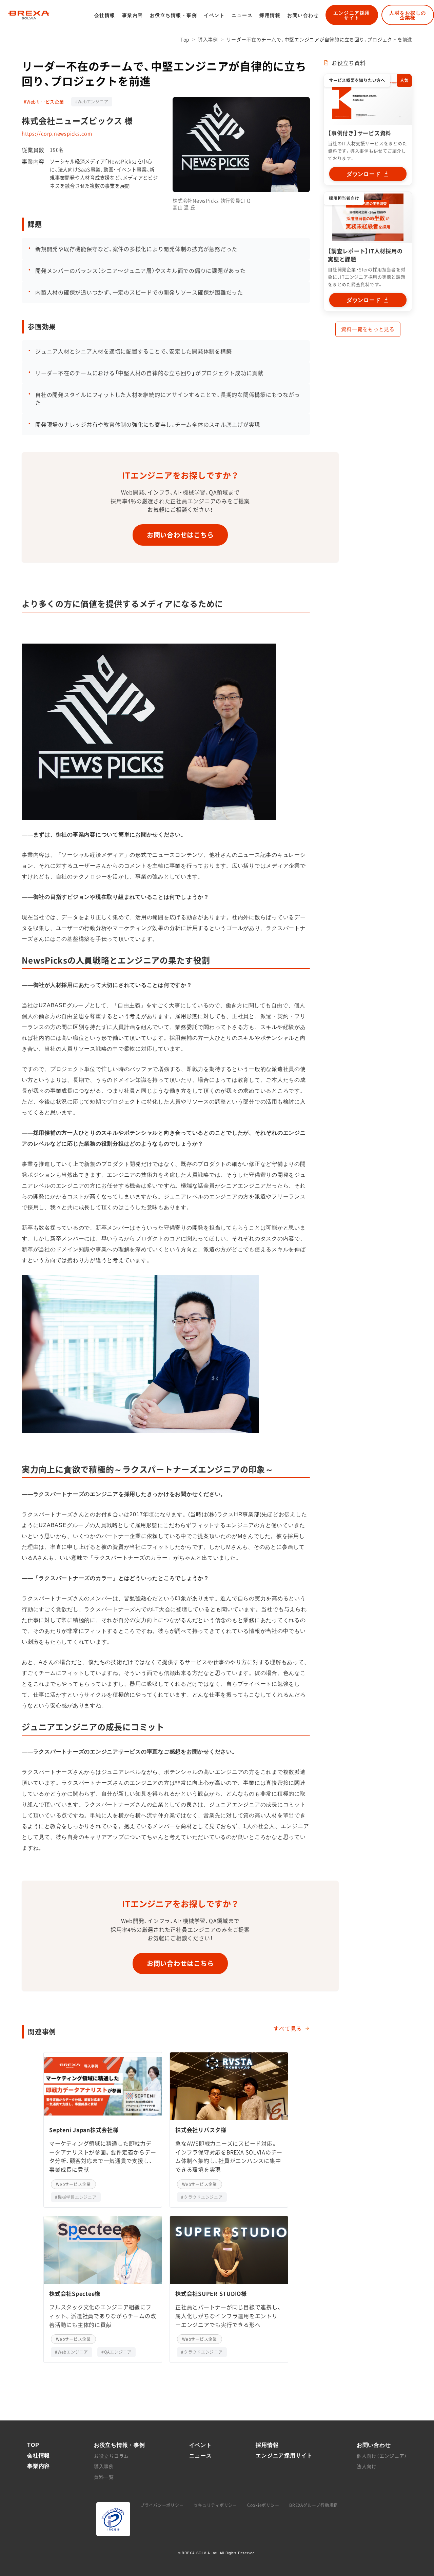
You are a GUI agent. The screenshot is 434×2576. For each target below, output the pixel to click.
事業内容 (133, 15)
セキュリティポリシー (215, 2505)
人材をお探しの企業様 (408, 15)
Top (185, 39)
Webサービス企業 (73, 2184)
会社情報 (105, 15)
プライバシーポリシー (162, 2505)
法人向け (367, 2466)
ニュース (242, 15)
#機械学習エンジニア (76, 2197)
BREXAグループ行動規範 (313, 2505)
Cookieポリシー (263, 2505)
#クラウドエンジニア (202, 2197)
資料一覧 (104, 2477)
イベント (214, 15)
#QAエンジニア (116, 2352)
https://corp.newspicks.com (57, 134)
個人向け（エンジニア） (382, 2456)
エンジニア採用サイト (352, 15)
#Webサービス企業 (44, 102)
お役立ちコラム (111, 2456)
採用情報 (270, 15)
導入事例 (208, 39)
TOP (33, 2445)
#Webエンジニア (92, 102)
